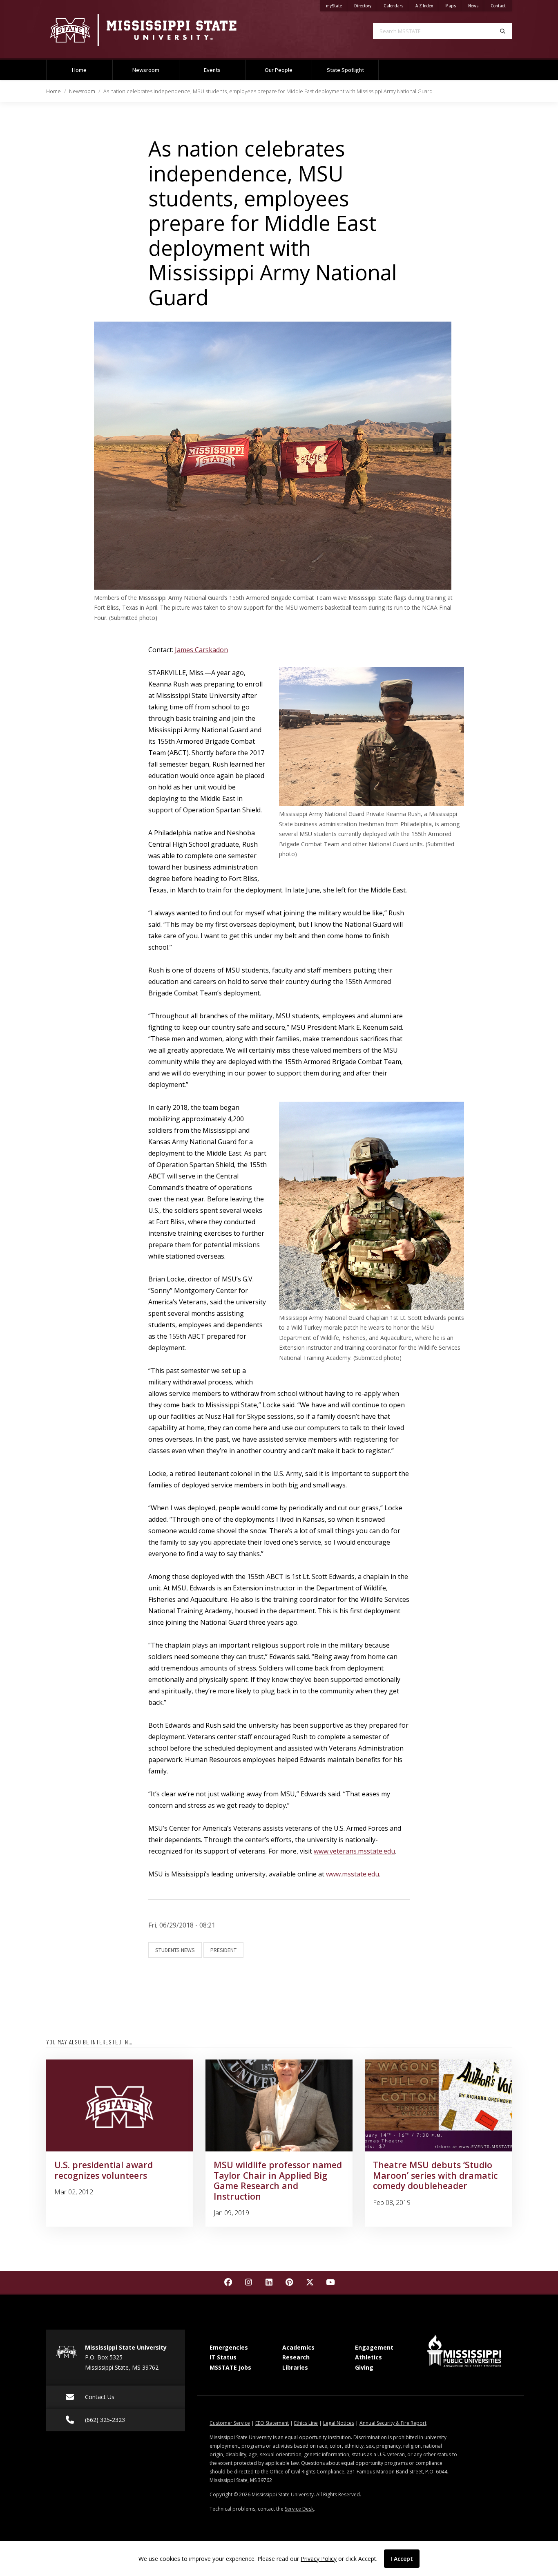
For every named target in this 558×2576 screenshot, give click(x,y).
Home (79, 70)
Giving (364, 2367)
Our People (279, 70)
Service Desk (299, 2509)
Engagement (374, 2347)
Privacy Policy (319, 2559)
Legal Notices (339, 2423)
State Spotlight (345, 70)
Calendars (396, 6)
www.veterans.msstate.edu (354, 1851)
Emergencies (229, 2347)
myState (337, 6)
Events (212, 70)
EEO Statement (272, 2423)
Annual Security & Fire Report (393, 2423)
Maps (454, 6)
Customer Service (230, 2423)
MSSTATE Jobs (230, 2367)
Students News (175, 1950)
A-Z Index (427, 6)
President (223, 1950)
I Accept (402, 2559)
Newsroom (146, 70)
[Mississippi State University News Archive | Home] (156, 30)
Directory (366, 6)
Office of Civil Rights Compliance (307, 2472)
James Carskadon (201, 650)
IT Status (223, 2357)
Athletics (368, 2357)
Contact (501, 6)
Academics (298, 2347)
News (476, 6)
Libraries (295, 2367)
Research (296, 2357)
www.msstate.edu (353, 1874)
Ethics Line (306, 2423)
